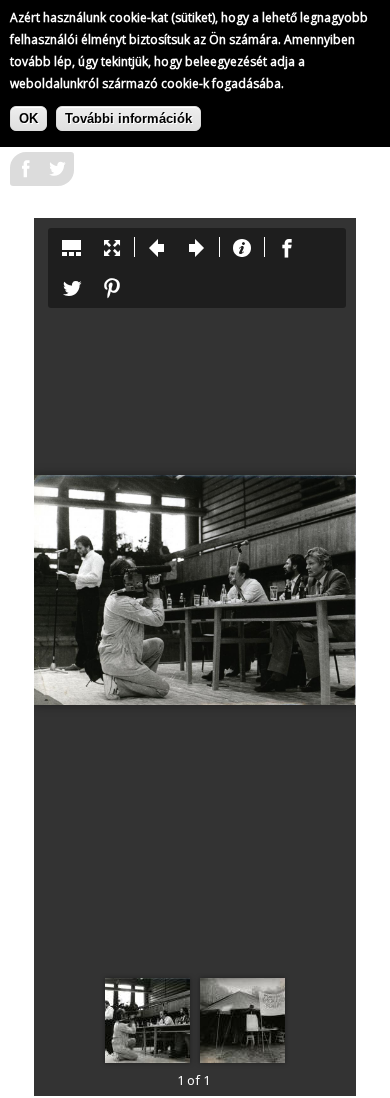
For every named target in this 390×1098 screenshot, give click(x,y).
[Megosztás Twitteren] (58, 175)
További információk (128, 118)
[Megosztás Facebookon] (26, 175)
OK (28, 118)
